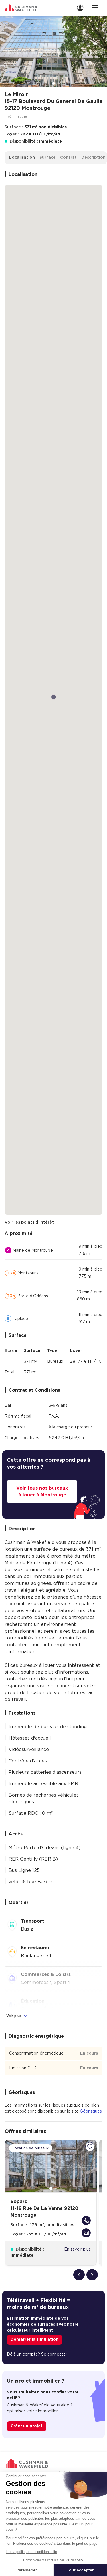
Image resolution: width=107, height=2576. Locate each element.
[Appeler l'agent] (86, 2220)
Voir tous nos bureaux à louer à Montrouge (42, 1492)
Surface (48, 158)
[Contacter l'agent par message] (86, 2233)
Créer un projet (27, 2426)
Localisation (22, 158)
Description (93, 158)
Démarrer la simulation (35, 2340)
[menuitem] (82, 8)
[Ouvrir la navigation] (95, 8)
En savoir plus (77, 2249)
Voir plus (14, 2016)
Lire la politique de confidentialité (31, 2552)
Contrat (68, 158)
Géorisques (91, 2111)
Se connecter (54, 2354)
